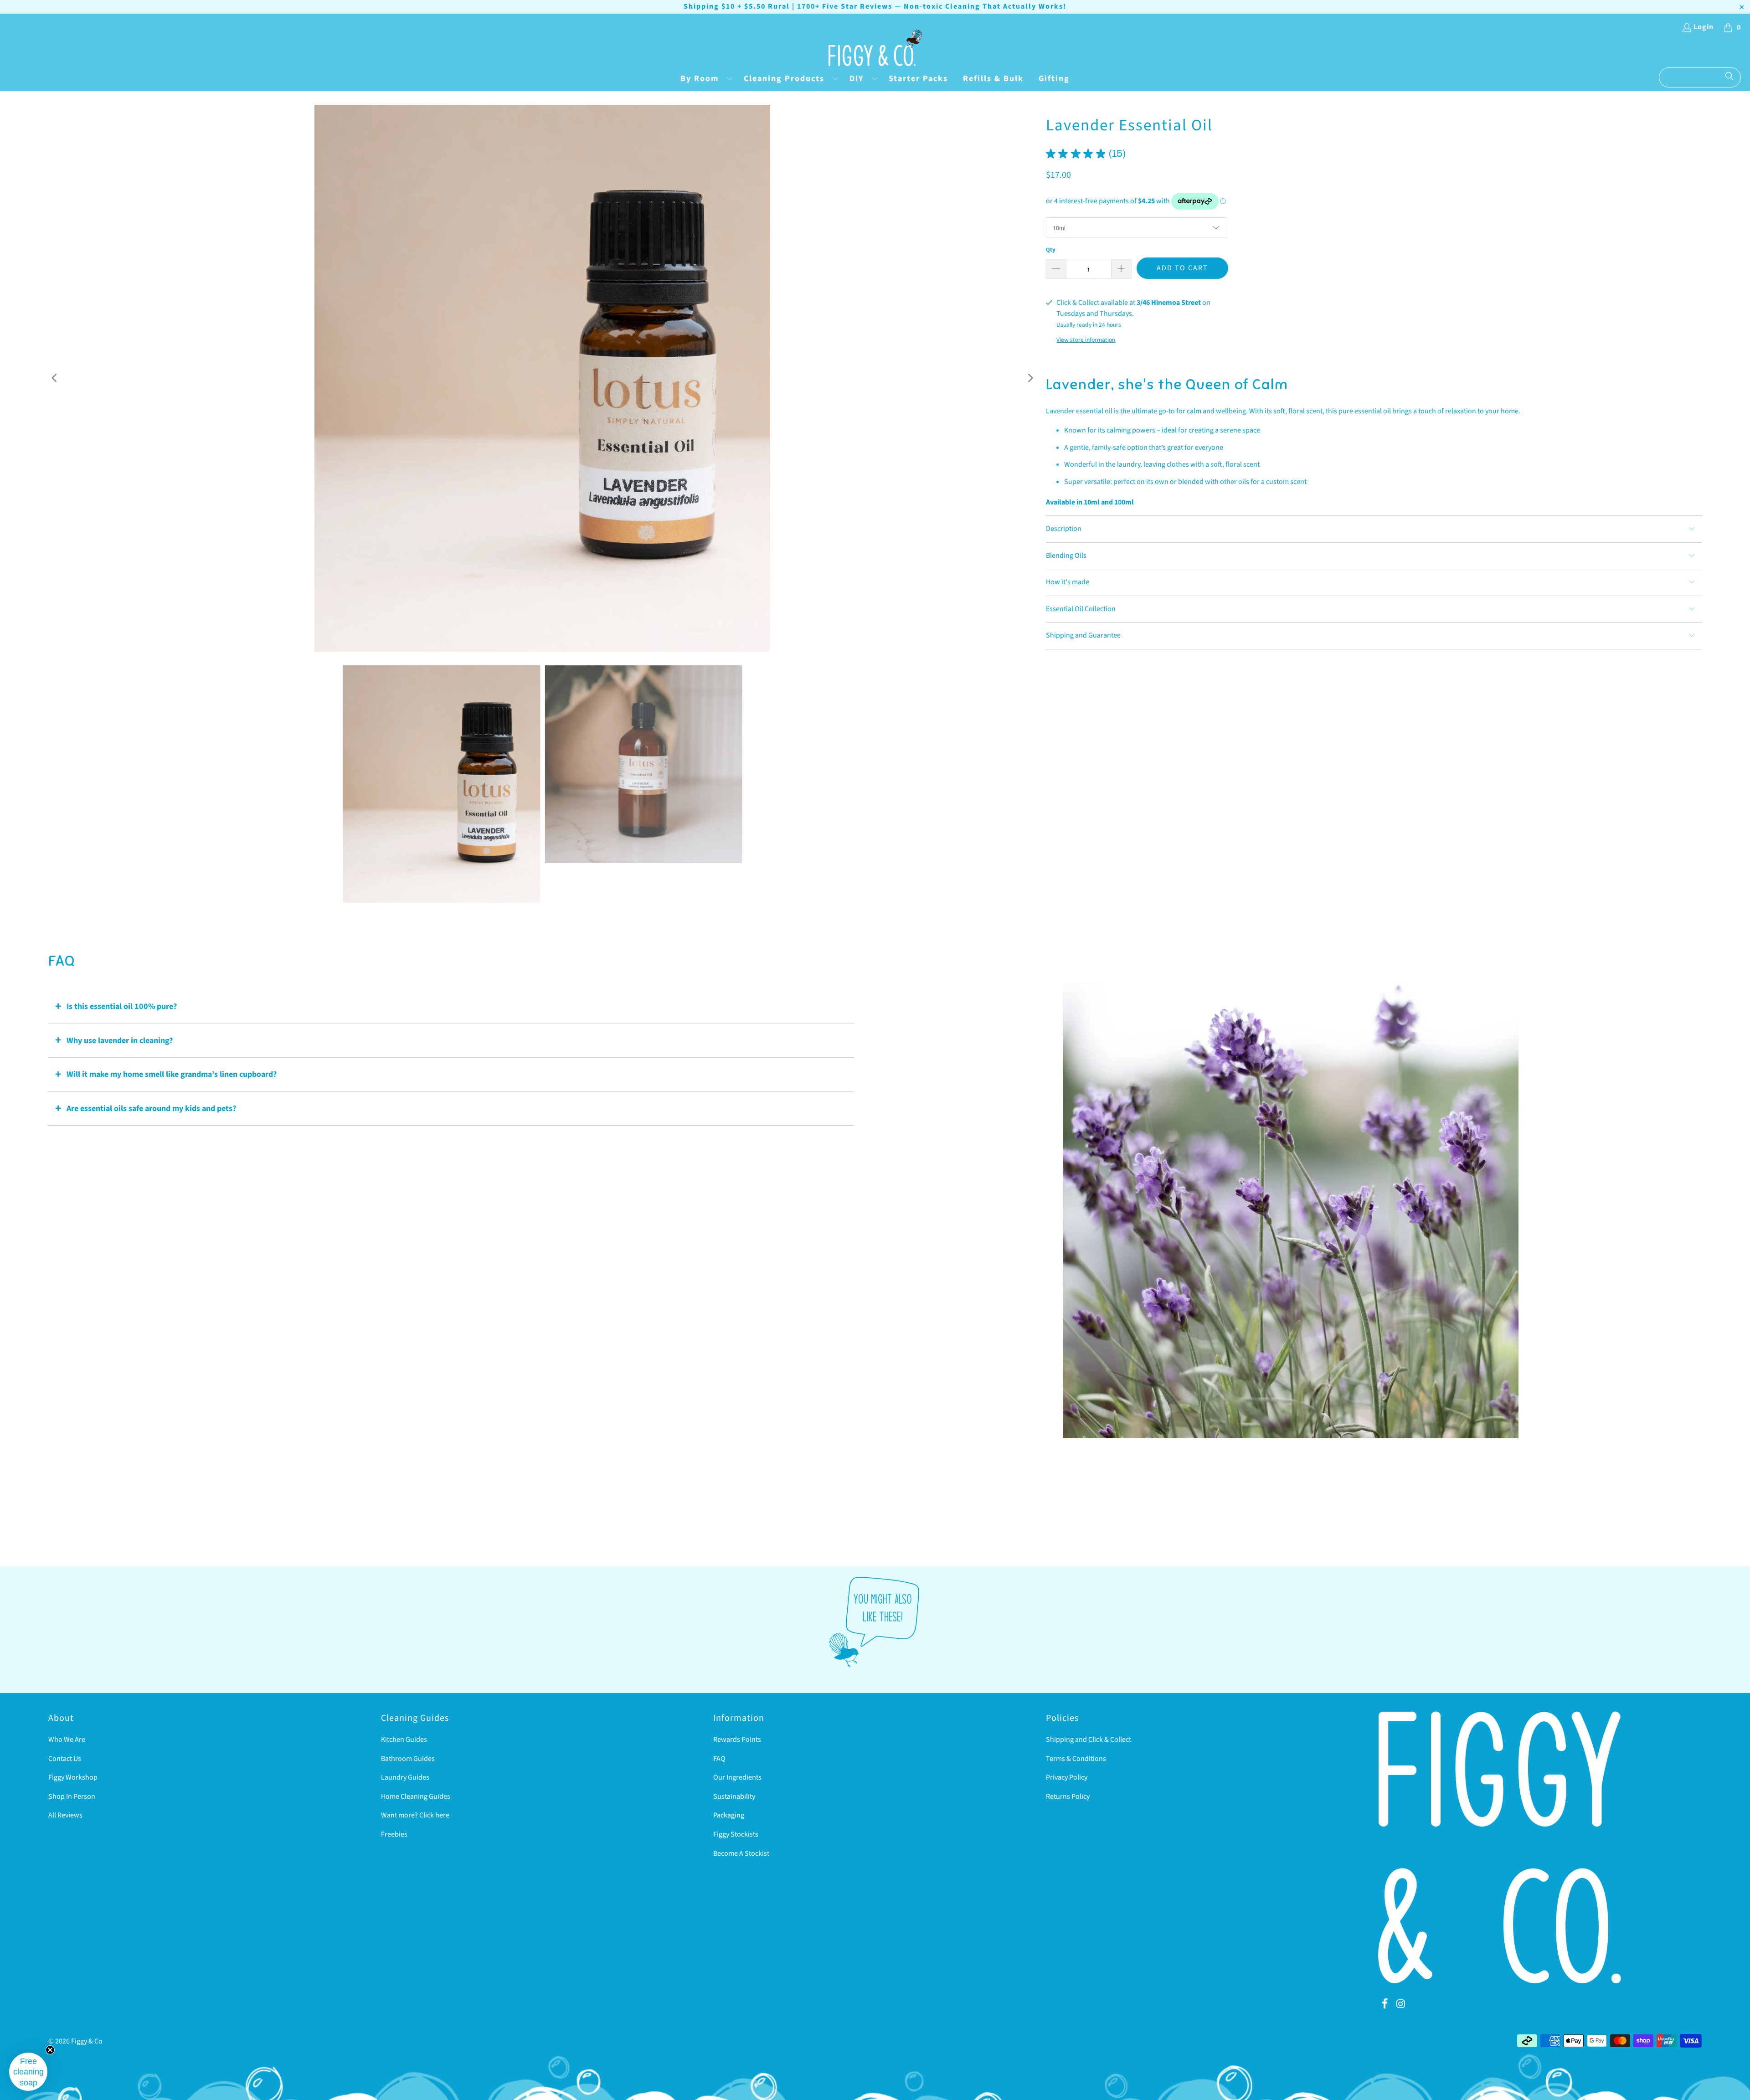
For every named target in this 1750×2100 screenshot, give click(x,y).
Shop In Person (72, 1796)
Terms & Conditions (1076, 1759)
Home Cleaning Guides (416, 1796)
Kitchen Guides (404, 1740)
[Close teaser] (50, 2050)
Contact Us (65, 1759)
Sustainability (734, 1796)
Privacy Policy (1067, 1777)
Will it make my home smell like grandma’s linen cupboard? (172, 1074)
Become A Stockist (741, 1853)
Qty (1051, 250)
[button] (705, 80)
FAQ (719, 1759)
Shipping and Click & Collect (1089, 1740)
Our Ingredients (737, 1777)
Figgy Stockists (736, 1834)
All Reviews (65, 1815)
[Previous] (55, 378)
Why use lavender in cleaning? (120, 1041)
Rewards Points (737, 1740)
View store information (1086, 340)
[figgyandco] (875, 49)
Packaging (729, 1815)
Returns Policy (1068, 1796)
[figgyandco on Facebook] (1385, 2004)
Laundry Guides (405, 1777)
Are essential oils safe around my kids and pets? (151, 1109)
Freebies (394, 1834)
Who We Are (67, 1740)
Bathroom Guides (408, 1759)
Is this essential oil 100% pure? (122, 1006)
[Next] (1030, 378)
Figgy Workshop (73, 1777)
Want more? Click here (415, 1815)
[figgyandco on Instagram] (1401, 2004)
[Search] (1729, 77)
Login (1704, 27)
